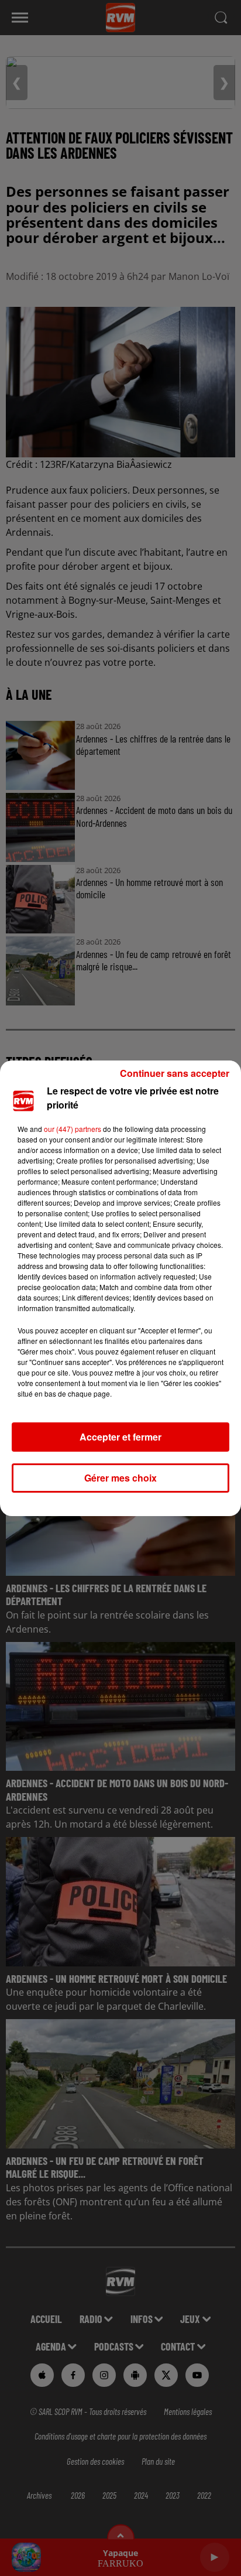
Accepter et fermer (120, 1437)
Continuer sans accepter (175, 1073)
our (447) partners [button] (73, 1129)
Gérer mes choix (120, 1478)
